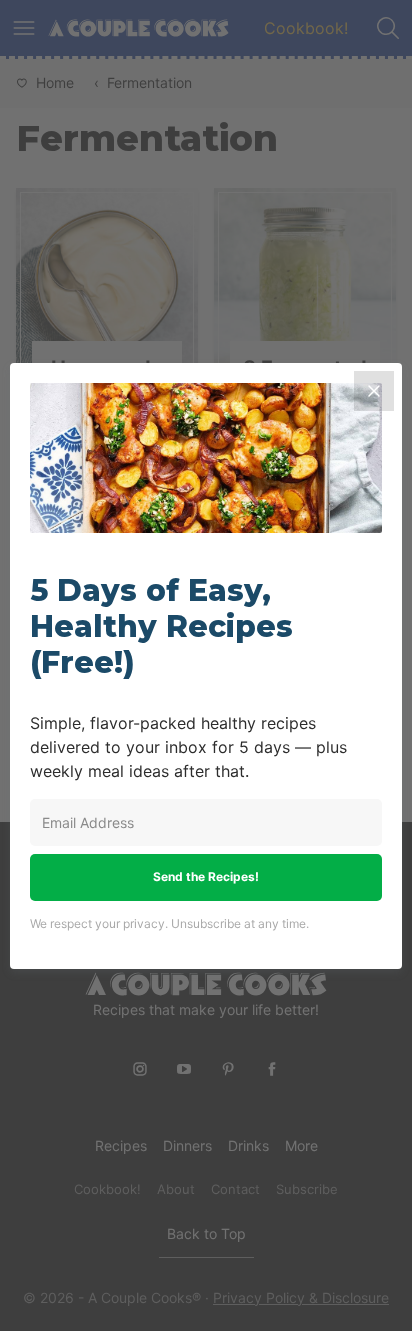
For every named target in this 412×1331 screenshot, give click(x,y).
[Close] (374, 391)
